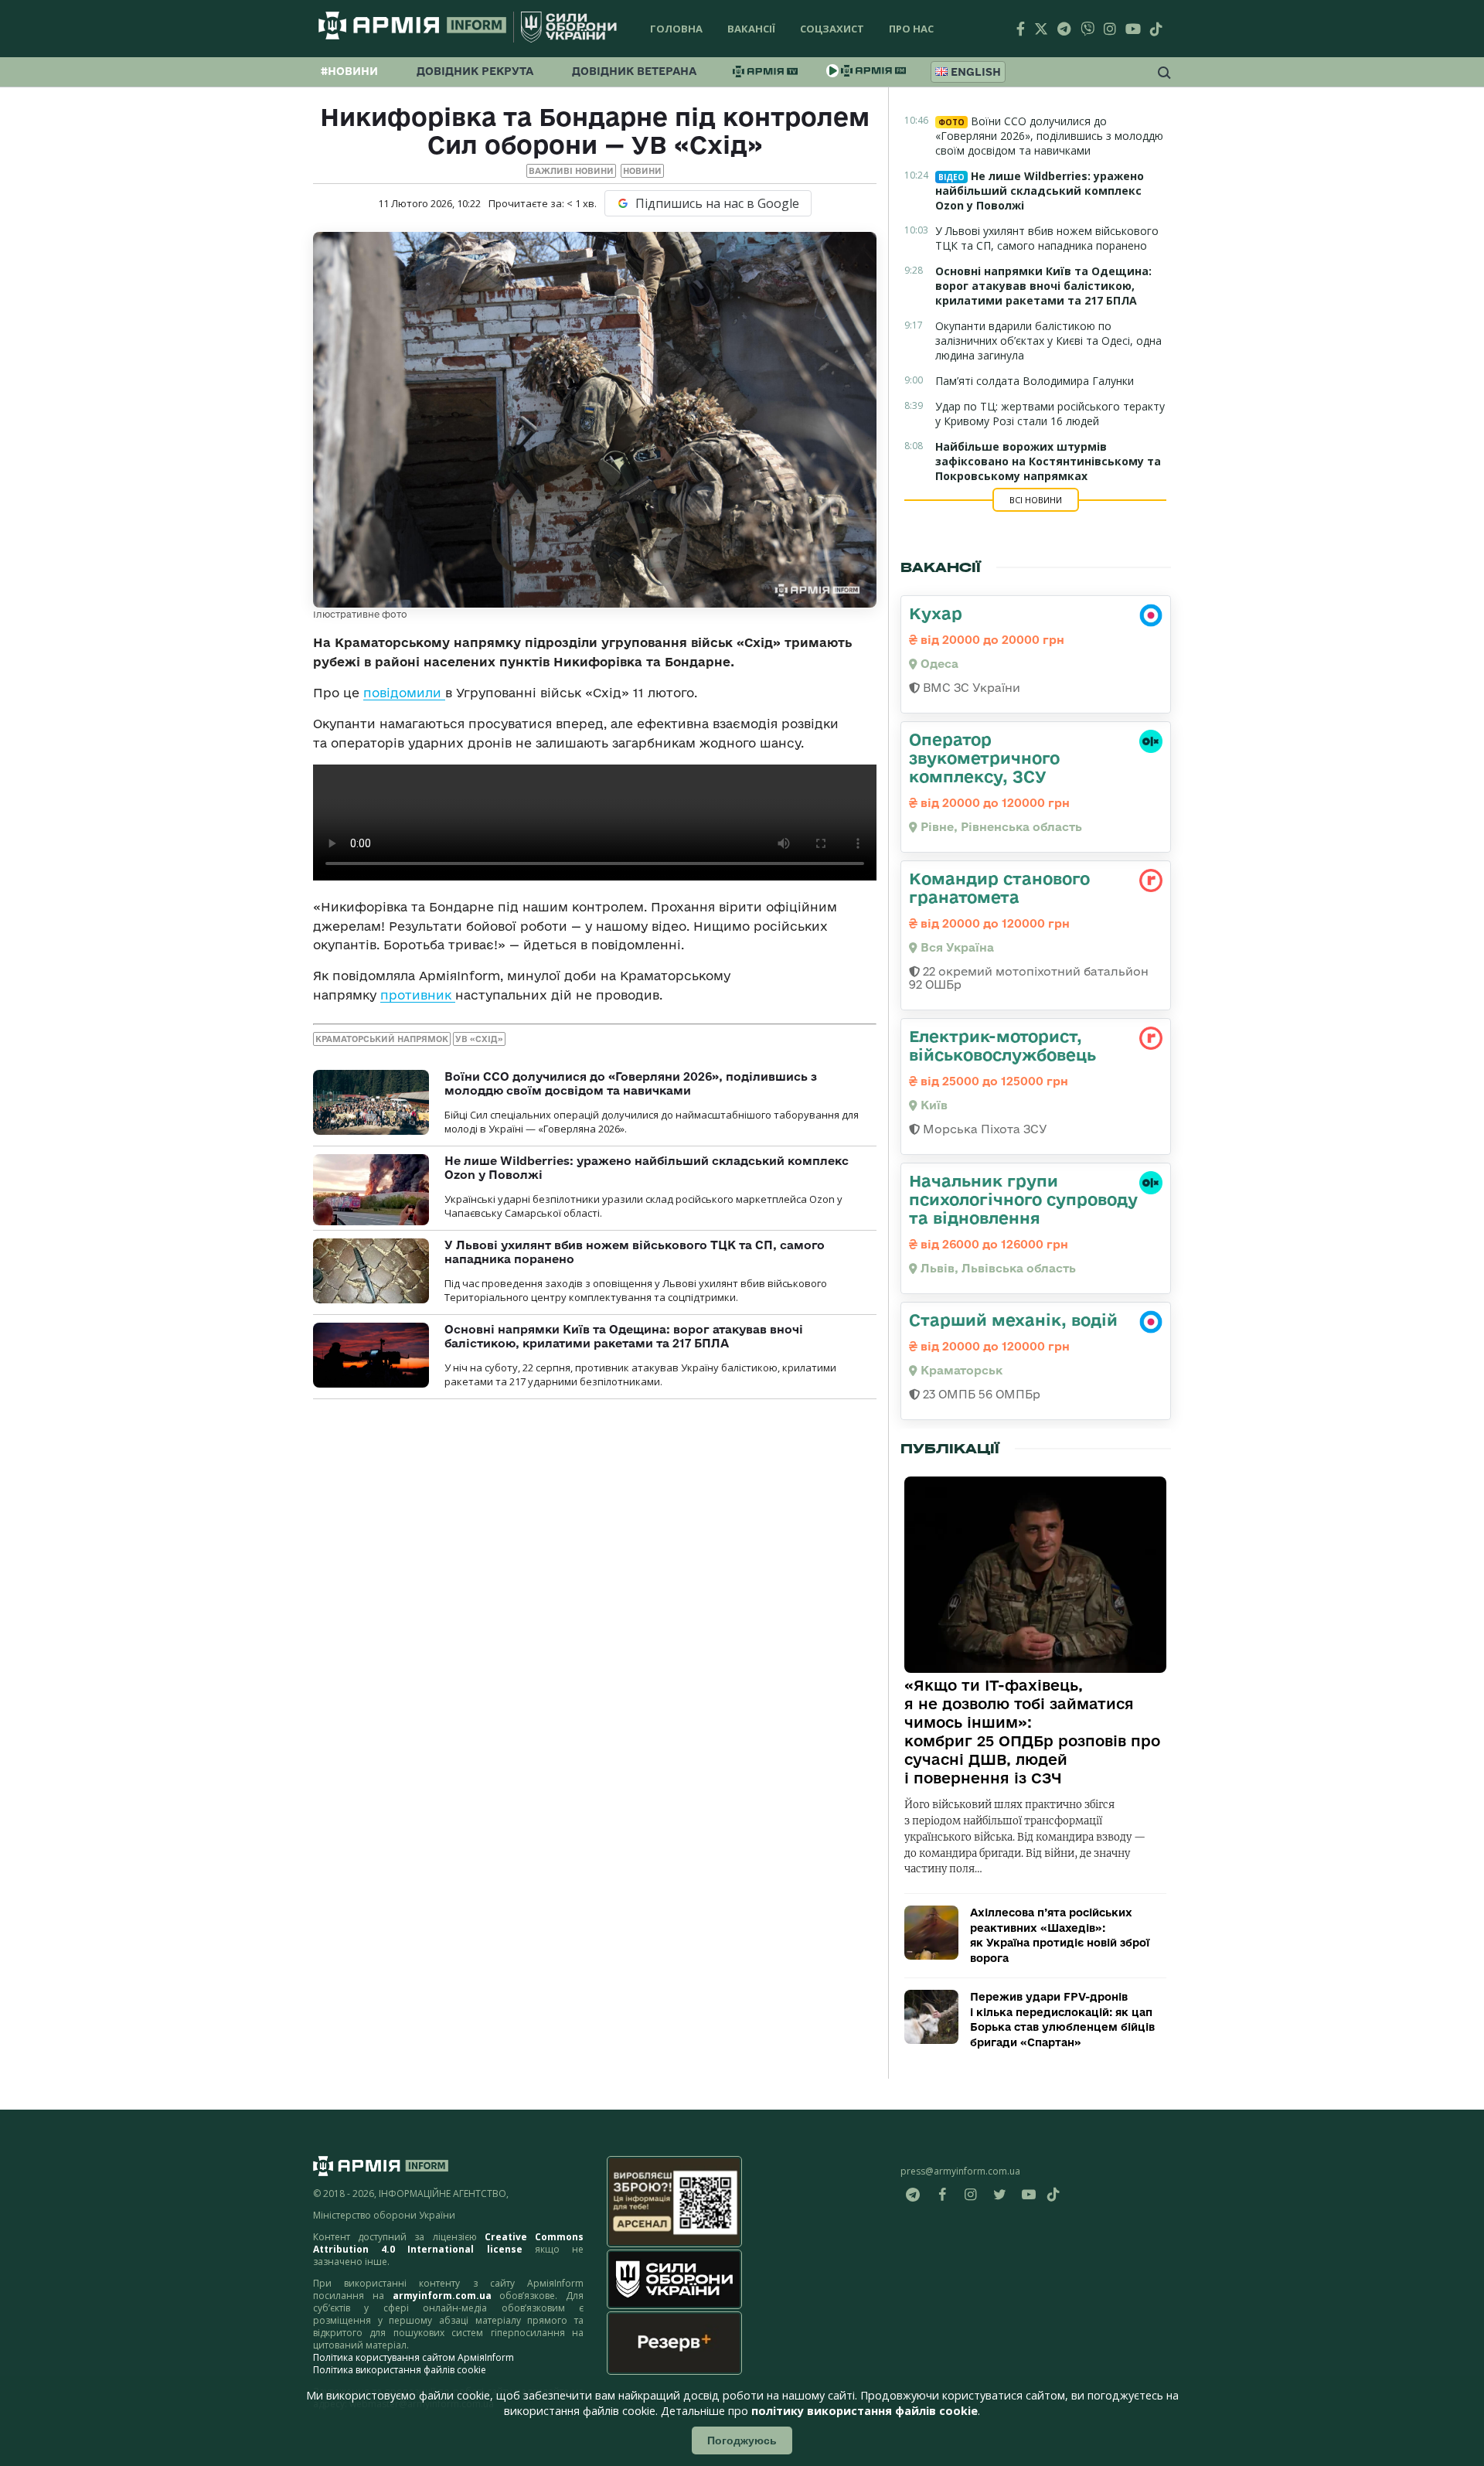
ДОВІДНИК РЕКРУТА (475, 71)
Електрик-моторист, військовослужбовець (1002, 1045)
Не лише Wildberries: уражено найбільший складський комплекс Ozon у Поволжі (1040, 191)
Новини (642, 171)
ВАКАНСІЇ (751, 29)
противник (418, 995)
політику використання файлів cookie (865, 2411)
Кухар (936, 613)
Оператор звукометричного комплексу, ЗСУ (984, 758)
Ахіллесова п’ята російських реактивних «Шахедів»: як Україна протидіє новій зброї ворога (1060, 1935)
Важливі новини (571, 171)
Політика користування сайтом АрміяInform (414, 2357)
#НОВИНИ (349, 71)
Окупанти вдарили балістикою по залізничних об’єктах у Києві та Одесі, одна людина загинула (1048, 341)
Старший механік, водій (1013, 1320)
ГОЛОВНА (676, 29)
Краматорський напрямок (382, 1039)
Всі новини (1036, 500)
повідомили (404, 693)
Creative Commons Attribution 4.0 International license (448, 2243)
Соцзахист (832, 29)
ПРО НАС (911, 29)
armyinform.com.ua (442, 2296)
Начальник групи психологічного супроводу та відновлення (1023, 1199)
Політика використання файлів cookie (400, 2370)
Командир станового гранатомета (999, 887)
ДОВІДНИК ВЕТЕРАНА (634, 71)
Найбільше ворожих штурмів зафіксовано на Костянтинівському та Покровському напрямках (1048, 461)
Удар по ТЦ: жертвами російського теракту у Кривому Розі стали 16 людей (1050, 414)
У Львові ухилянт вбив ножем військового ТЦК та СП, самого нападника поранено (1047, 238)
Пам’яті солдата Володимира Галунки (1035, 381)
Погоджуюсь (742, 2440)
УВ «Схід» (479, 1039)
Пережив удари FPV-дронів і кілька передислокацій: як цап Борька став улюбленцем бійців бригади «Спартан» (1062, 2020)
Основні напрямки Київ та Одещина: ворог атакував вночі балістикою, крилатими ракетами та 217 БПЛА (624, 1336)
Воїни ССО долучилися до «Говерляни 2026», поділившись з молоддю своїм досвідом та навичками (631, 1083)
